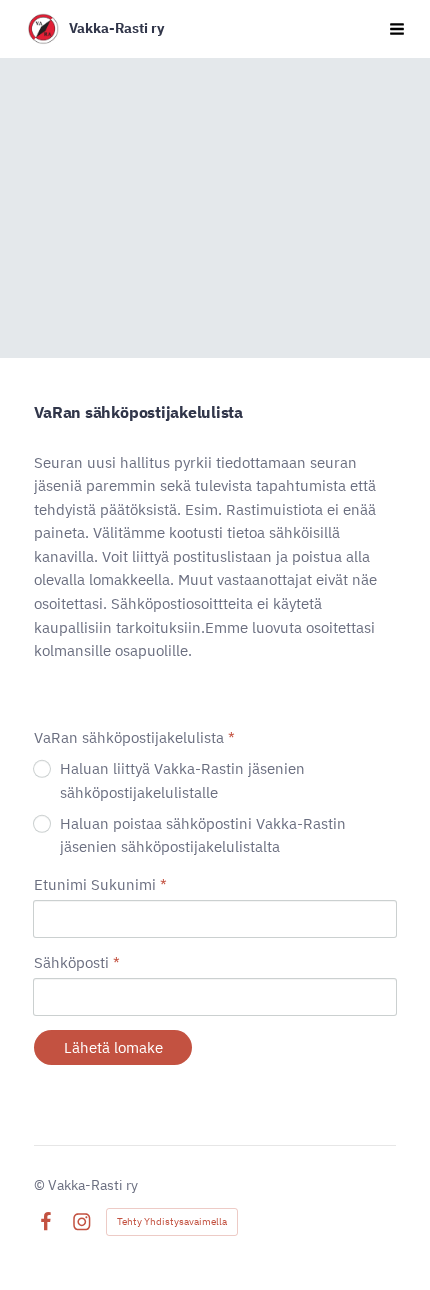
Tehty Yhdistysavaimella (172, 1221)
